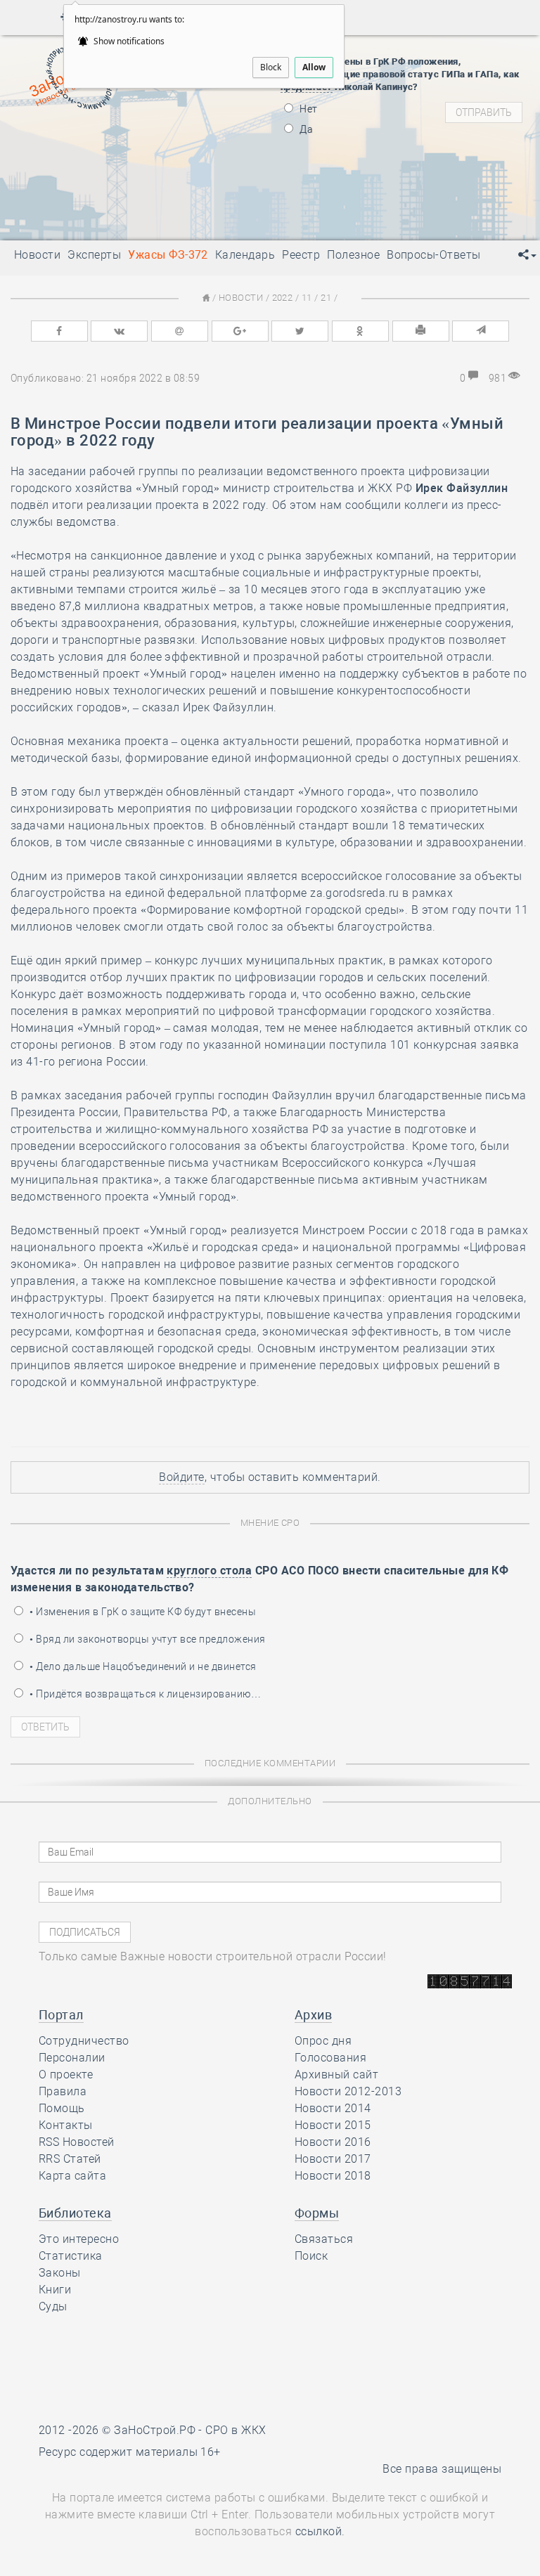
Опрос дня (323, 2041)
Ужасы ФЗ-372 (168, 255)
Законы (60, 2273)
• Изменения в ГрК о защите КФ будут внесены (142, 1612)
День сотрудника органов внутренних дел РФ (197, 218)
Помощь (62, 2108)
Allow (314, 67)
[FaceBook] (59, 331)
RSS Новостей (77, 2142)
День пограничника (117, 141)
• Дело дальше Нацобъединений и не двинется (142, 1666)
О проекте (66, 2075)
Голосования (330, 2058)
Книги (55, 2290)
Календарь (245, 255)
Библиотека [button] (75, 2213)
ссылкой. (320, 2531)
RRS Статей (70, 2159)
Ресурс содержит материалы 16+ (130, 2452)
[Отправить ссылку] (481, 331)
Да (305, 129)
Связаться (324, 2239)
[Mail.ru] (180, 331)
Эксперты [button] (94, 255)
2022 (283, 298)
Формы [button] (317, 2213)
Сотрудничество (84, 2041)
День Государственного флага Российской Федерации (220, 176)
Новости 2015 (333, 2125)
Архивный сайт (336, 2075)
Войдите (181, 1477)
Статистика (71, 2256)
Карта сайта (72, 2176)
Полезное (353, 255)
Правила (63, 2091)
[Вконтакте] (119, 331)
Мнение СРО (270, 1523)
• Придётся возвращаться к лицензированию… (144, 1694)
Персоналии (72, 2058)
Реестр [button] (301, 255)
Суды (53, 2306)
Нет (308, 109)
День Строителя (127, 158)
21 (326, 298)
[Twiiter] (300, 331)
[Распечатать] (421, 331)
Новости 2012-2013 (348, 2091)
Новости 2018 (333, 2176)
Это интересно (79, 2239)
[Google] (240, 331)
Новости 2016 (333, 2142)
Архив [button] (313, 2015)
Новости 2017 (333, 2159)
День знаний (127, 200)
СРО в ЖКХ (236, 2430)
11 (307, 298)
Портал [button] (61, 2015)
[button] (527, 255)
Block (271, 67)
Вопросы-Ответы (434, 255)
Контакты (66, 2125)
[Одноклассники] (360, 331)
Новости (241, 298)
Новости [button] (37, 255)
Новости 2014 (333, 2108)
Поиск (311, 2256)
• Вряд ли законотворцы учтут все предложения (147, 1639)
